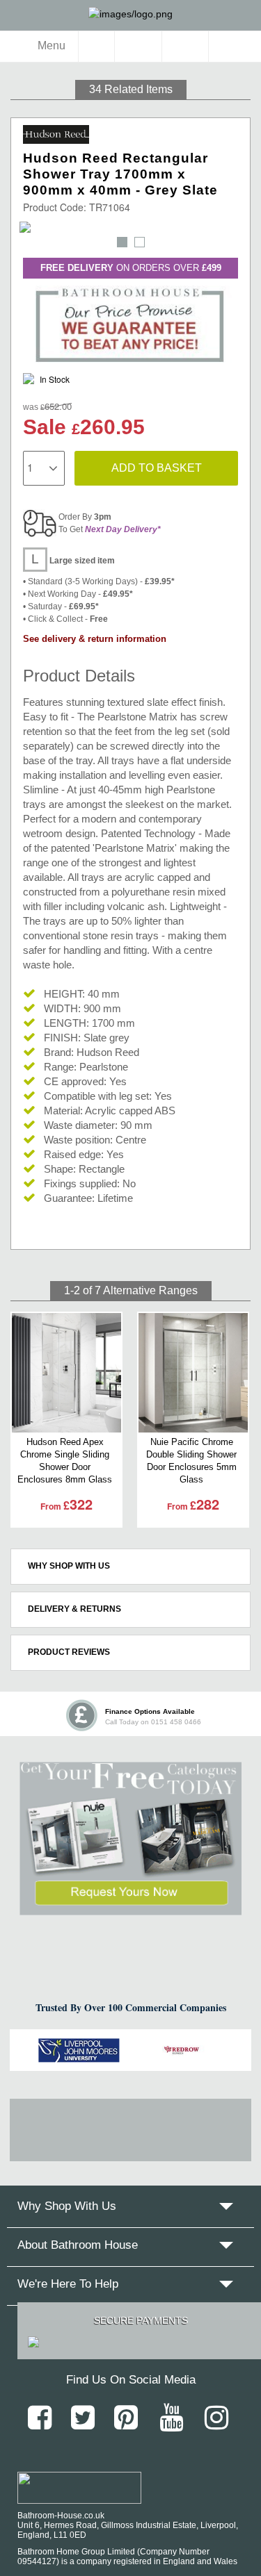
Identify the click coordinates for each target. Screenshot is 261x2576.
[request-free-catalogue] (130, 1839)
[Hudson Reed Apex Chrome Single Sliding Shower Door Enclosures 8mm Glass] (66, 1373)
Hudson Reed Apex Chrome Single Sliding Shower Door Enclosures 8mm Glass (65, 1461)
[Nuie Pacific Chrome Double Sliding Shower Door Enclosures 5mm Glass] (193, 1373)
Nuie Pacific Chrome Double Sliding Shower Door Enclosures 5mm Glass (191, 1461)
